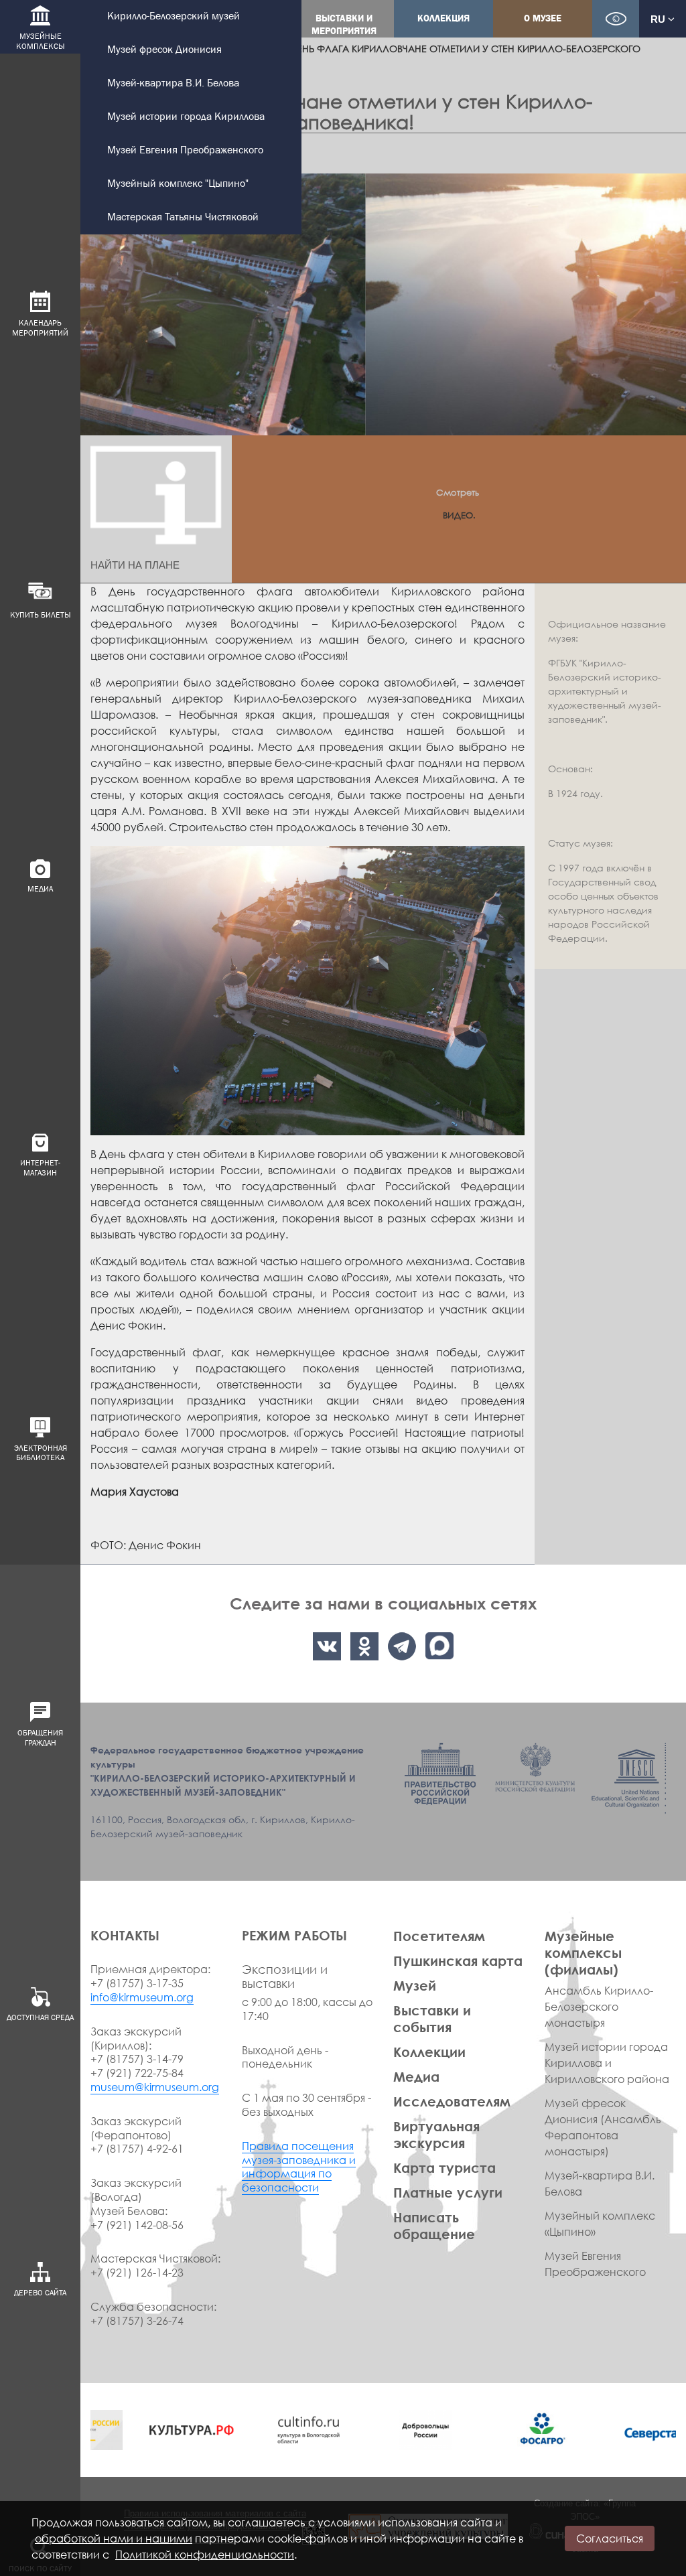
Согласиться (610, 2538)
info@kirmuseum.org (142, 1997)
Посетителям (439, 1936)
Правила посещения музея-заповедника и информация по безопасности (299, 2167)
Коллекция (443, 18)
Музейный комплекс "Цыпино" (178, 184)
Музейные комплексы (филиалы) (583, 1952)
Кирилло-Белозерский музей (174, 16)
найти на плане (135, 565)
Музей (415, 1985)
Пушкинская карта (458, 1960)
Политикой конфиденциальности (205, 2555)
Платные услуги (448, 2192)
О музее (543, 18)
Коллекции (429, 2052)
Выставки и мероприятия (344, 25)
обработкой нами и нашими (114, 2538)
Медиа (416, 2076)
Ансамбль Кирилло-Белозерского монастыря (599, 2007)
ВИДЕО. (459, 515)
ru (659, 19)
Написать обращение (434, 2225)
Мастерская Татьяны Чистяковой (183, 217)
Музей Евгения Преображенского (185, 150)
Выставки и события (432, 2018)
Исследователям (452, 2101)
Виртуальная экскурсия (436, 2134)
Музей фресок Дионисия (164, 50)
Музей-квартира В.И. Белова (173, 83)
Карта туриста (444, 2167)
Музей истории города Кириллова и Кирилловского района (607, 2063)
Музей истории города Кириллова (186, 117)
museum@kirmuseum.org (155, 2087)
